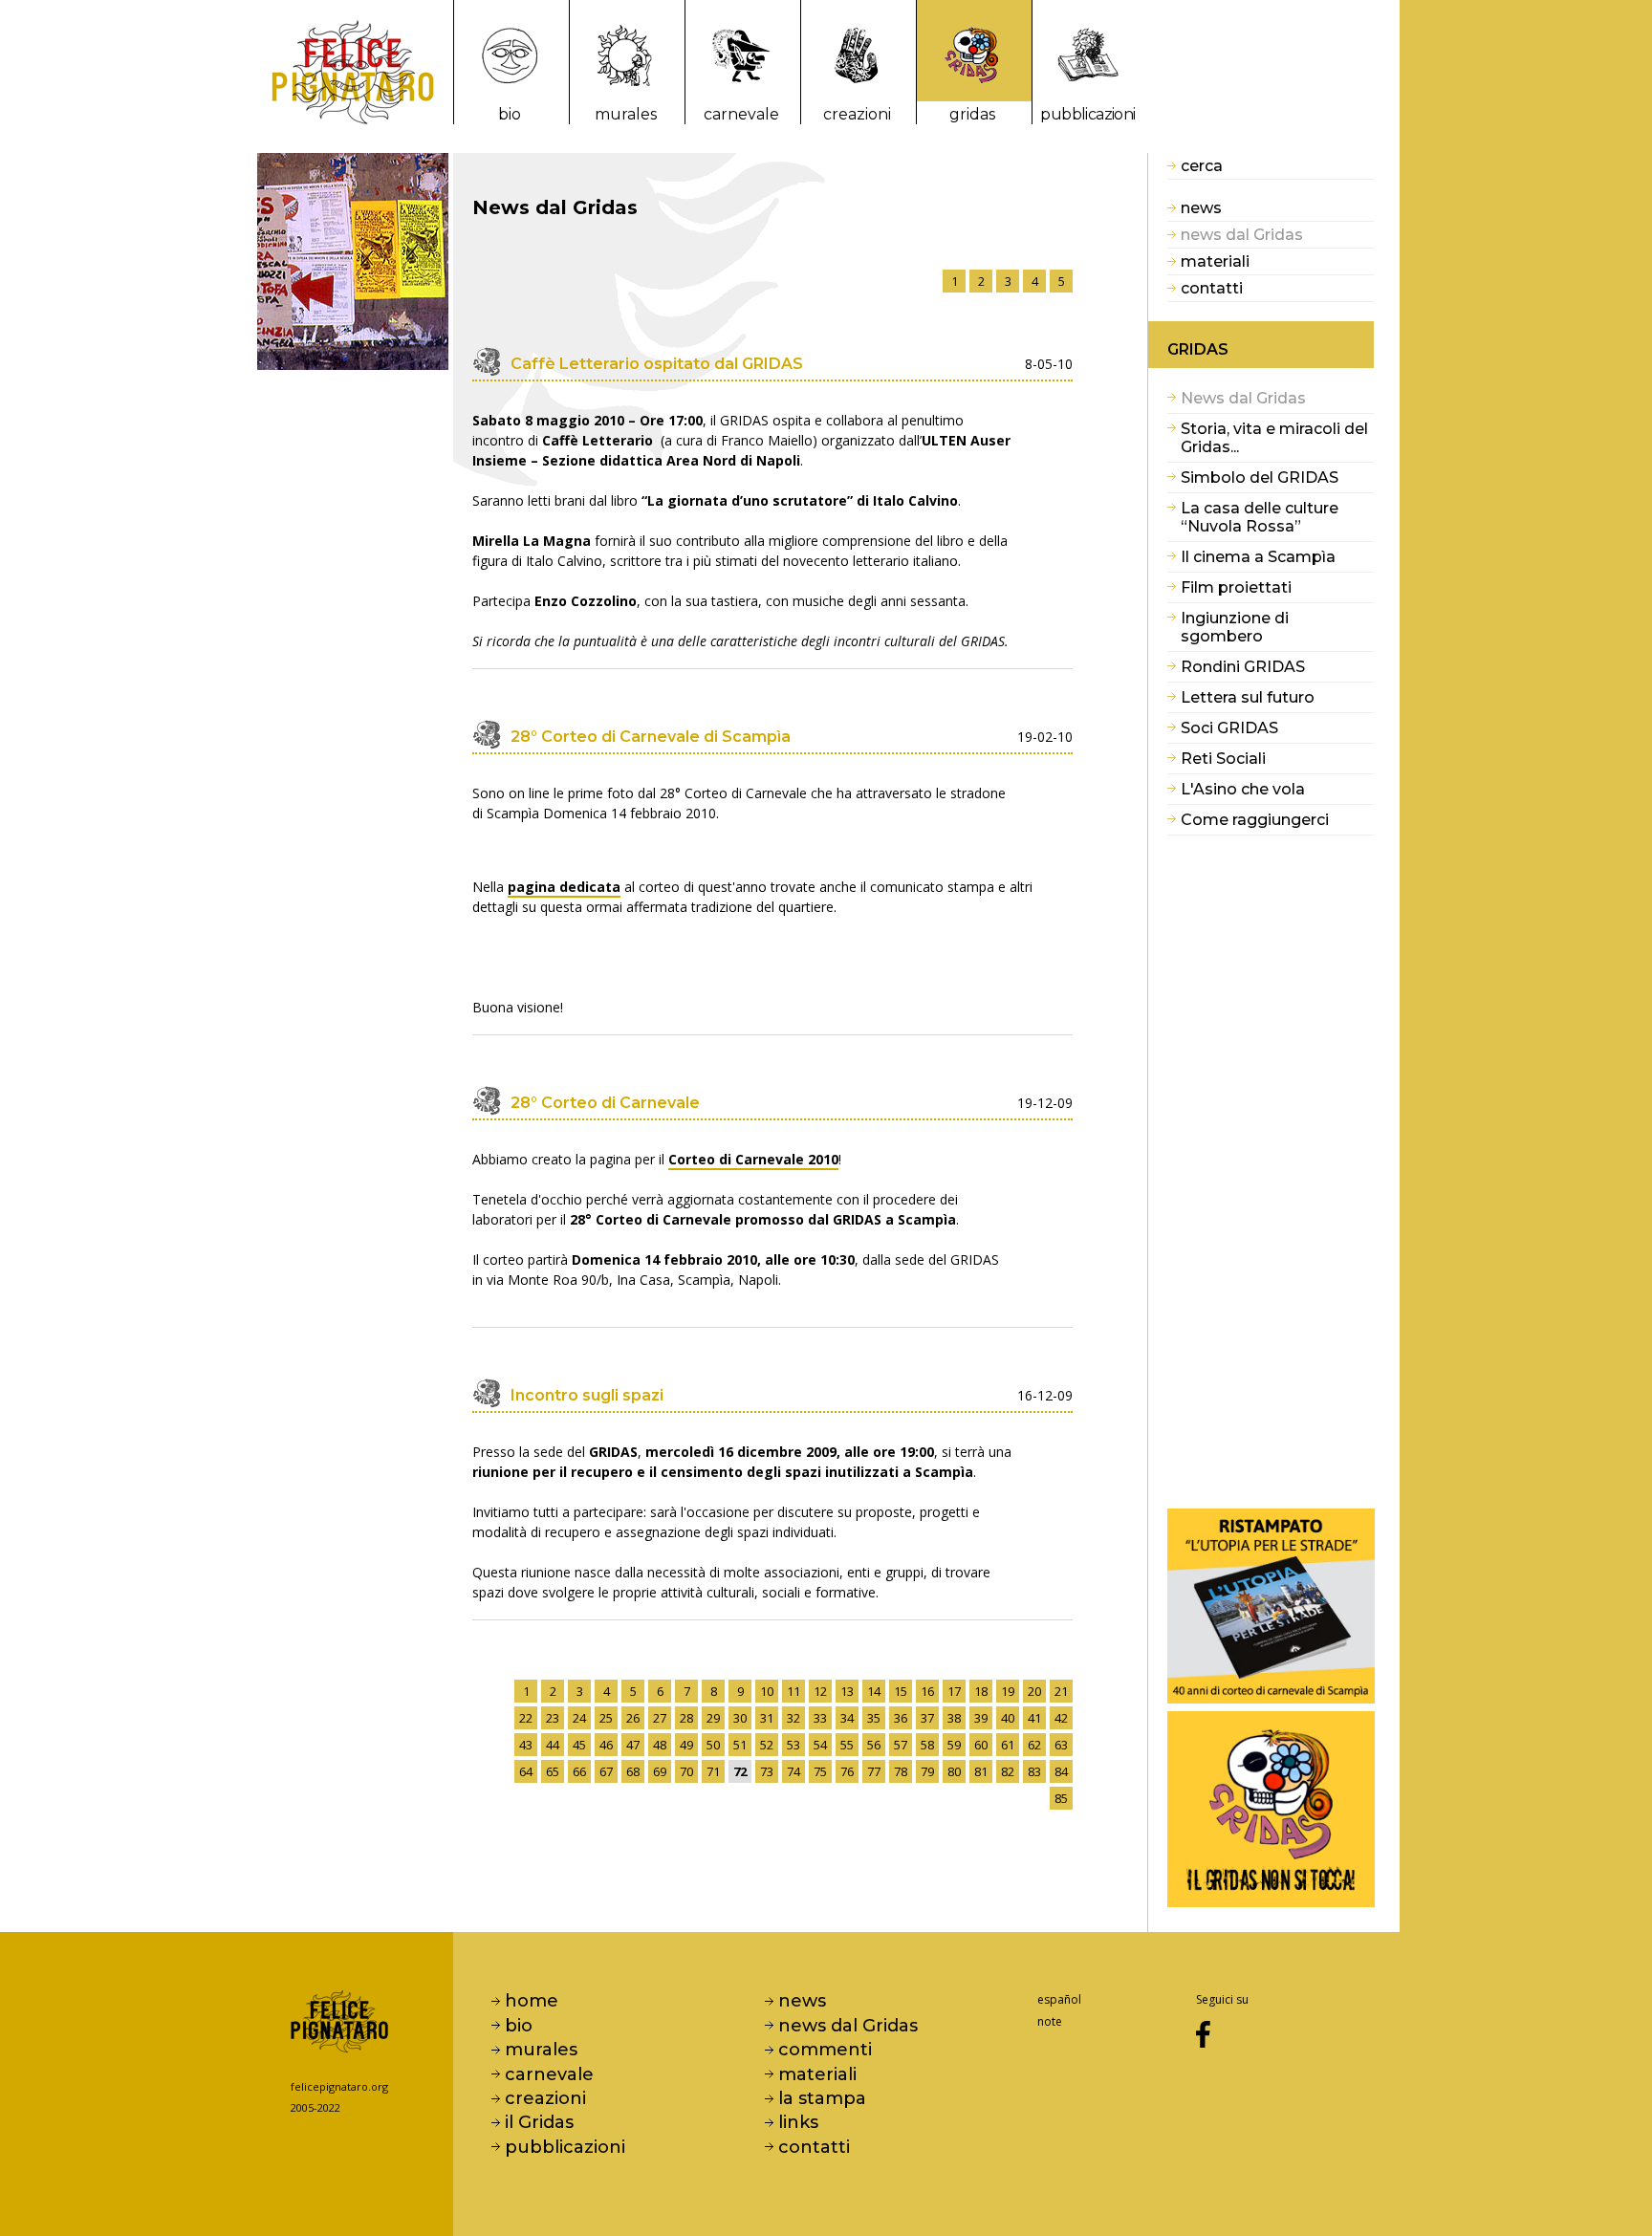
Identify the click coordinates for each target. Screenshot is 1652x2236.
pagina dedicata (564, 887)
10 (767, 1691)
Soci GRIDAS (1229, 728)
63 (1061, 1745)
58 (927, 1745)
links (798, 2122)
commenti (825, 2050)
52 (767, 1745)
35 (874, 1718)
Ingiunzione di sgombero (1235, 627)
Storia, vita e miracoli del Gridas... (1274, 438)
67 (606, 1771)
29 (713, 1718)
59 (954, 1745)
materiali (1215, 261)
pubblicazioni (1087, 114)
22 (526, 1718)
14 (874, 1691)
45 (579, 1745)
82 (1008, 1771)
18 (981, 1691)
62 (1034, 1745)
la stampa (822, 2098)
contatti (1212, 288)
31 (767, 1718)
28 (686, 1718)
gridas (972, 114)
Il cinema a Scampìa (1258, 557)
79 (927, 1771)
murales (626, 114)
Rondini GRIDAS (1243, 667)
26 (633, 1718)
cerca (1202, 166)
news (1201, 208)
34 (847, 1718)
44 (553, 1745)
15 (901, 1691)
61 (1008, 1745)
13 (847, 1691)
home (532, 2001)
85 (1061, 1798)
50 (713, 1745)
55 (847, 1745)
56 (874, 1745)
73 (767, 1771)
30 (740, 1718)
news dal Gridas (848, 2026)
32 (793, 1718)
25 (606, 1718)
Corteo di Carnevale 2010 (753, 1159)
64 (526, 1771)
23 (553, 1718)
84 (1061, 1771)
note (1050, 2021)
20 (1034, 1691)
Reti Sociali (1223, 759)
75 (820, 1771)
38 (954, 1718)
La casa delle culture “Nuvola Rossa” (1260, 517)
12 (820, 1691)
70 (686, 1771)
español (1059, 1999)
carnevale (741, 114)
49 (686, 1745)
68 (633, 1771)
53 (793, 1745)
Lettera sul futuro (1248, 697)
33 (820, 1718)
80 (954, 1771)
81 (981, 1771)
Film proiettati (1236, 587)
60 (981, 1745)
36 (901, 1718)
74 (793, 1771)
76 (847, 1771)
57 (901, 1745)
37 (927, 1718)
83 (1034, 1771)
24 (579, 1718)
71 (713, 1771)
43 (526, 1745)
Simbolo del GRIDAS (1260, 478)
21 (1061, 1691)
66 (579, 1771)
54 (820, 1745)
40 (1008, 1718)
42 (1061, 1718)
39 (981, 1718)
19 (1008, 1691)
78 (901, 1771)
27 (660, 1718)
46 (606, 1745)
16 (927, 1691)
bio (510, 114)
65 (553, 1771)
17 (954, 1691)
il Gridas (539, 2122)
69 (660, 1771)
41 (1034, 1718)
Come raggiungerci (1255, 820)
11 (793, 1691)
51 (740, 1745)
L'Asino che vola (1243, 789)
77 (874, 1771)
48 (660, 1745)
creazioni (857, 114)
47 (633, 1745)
